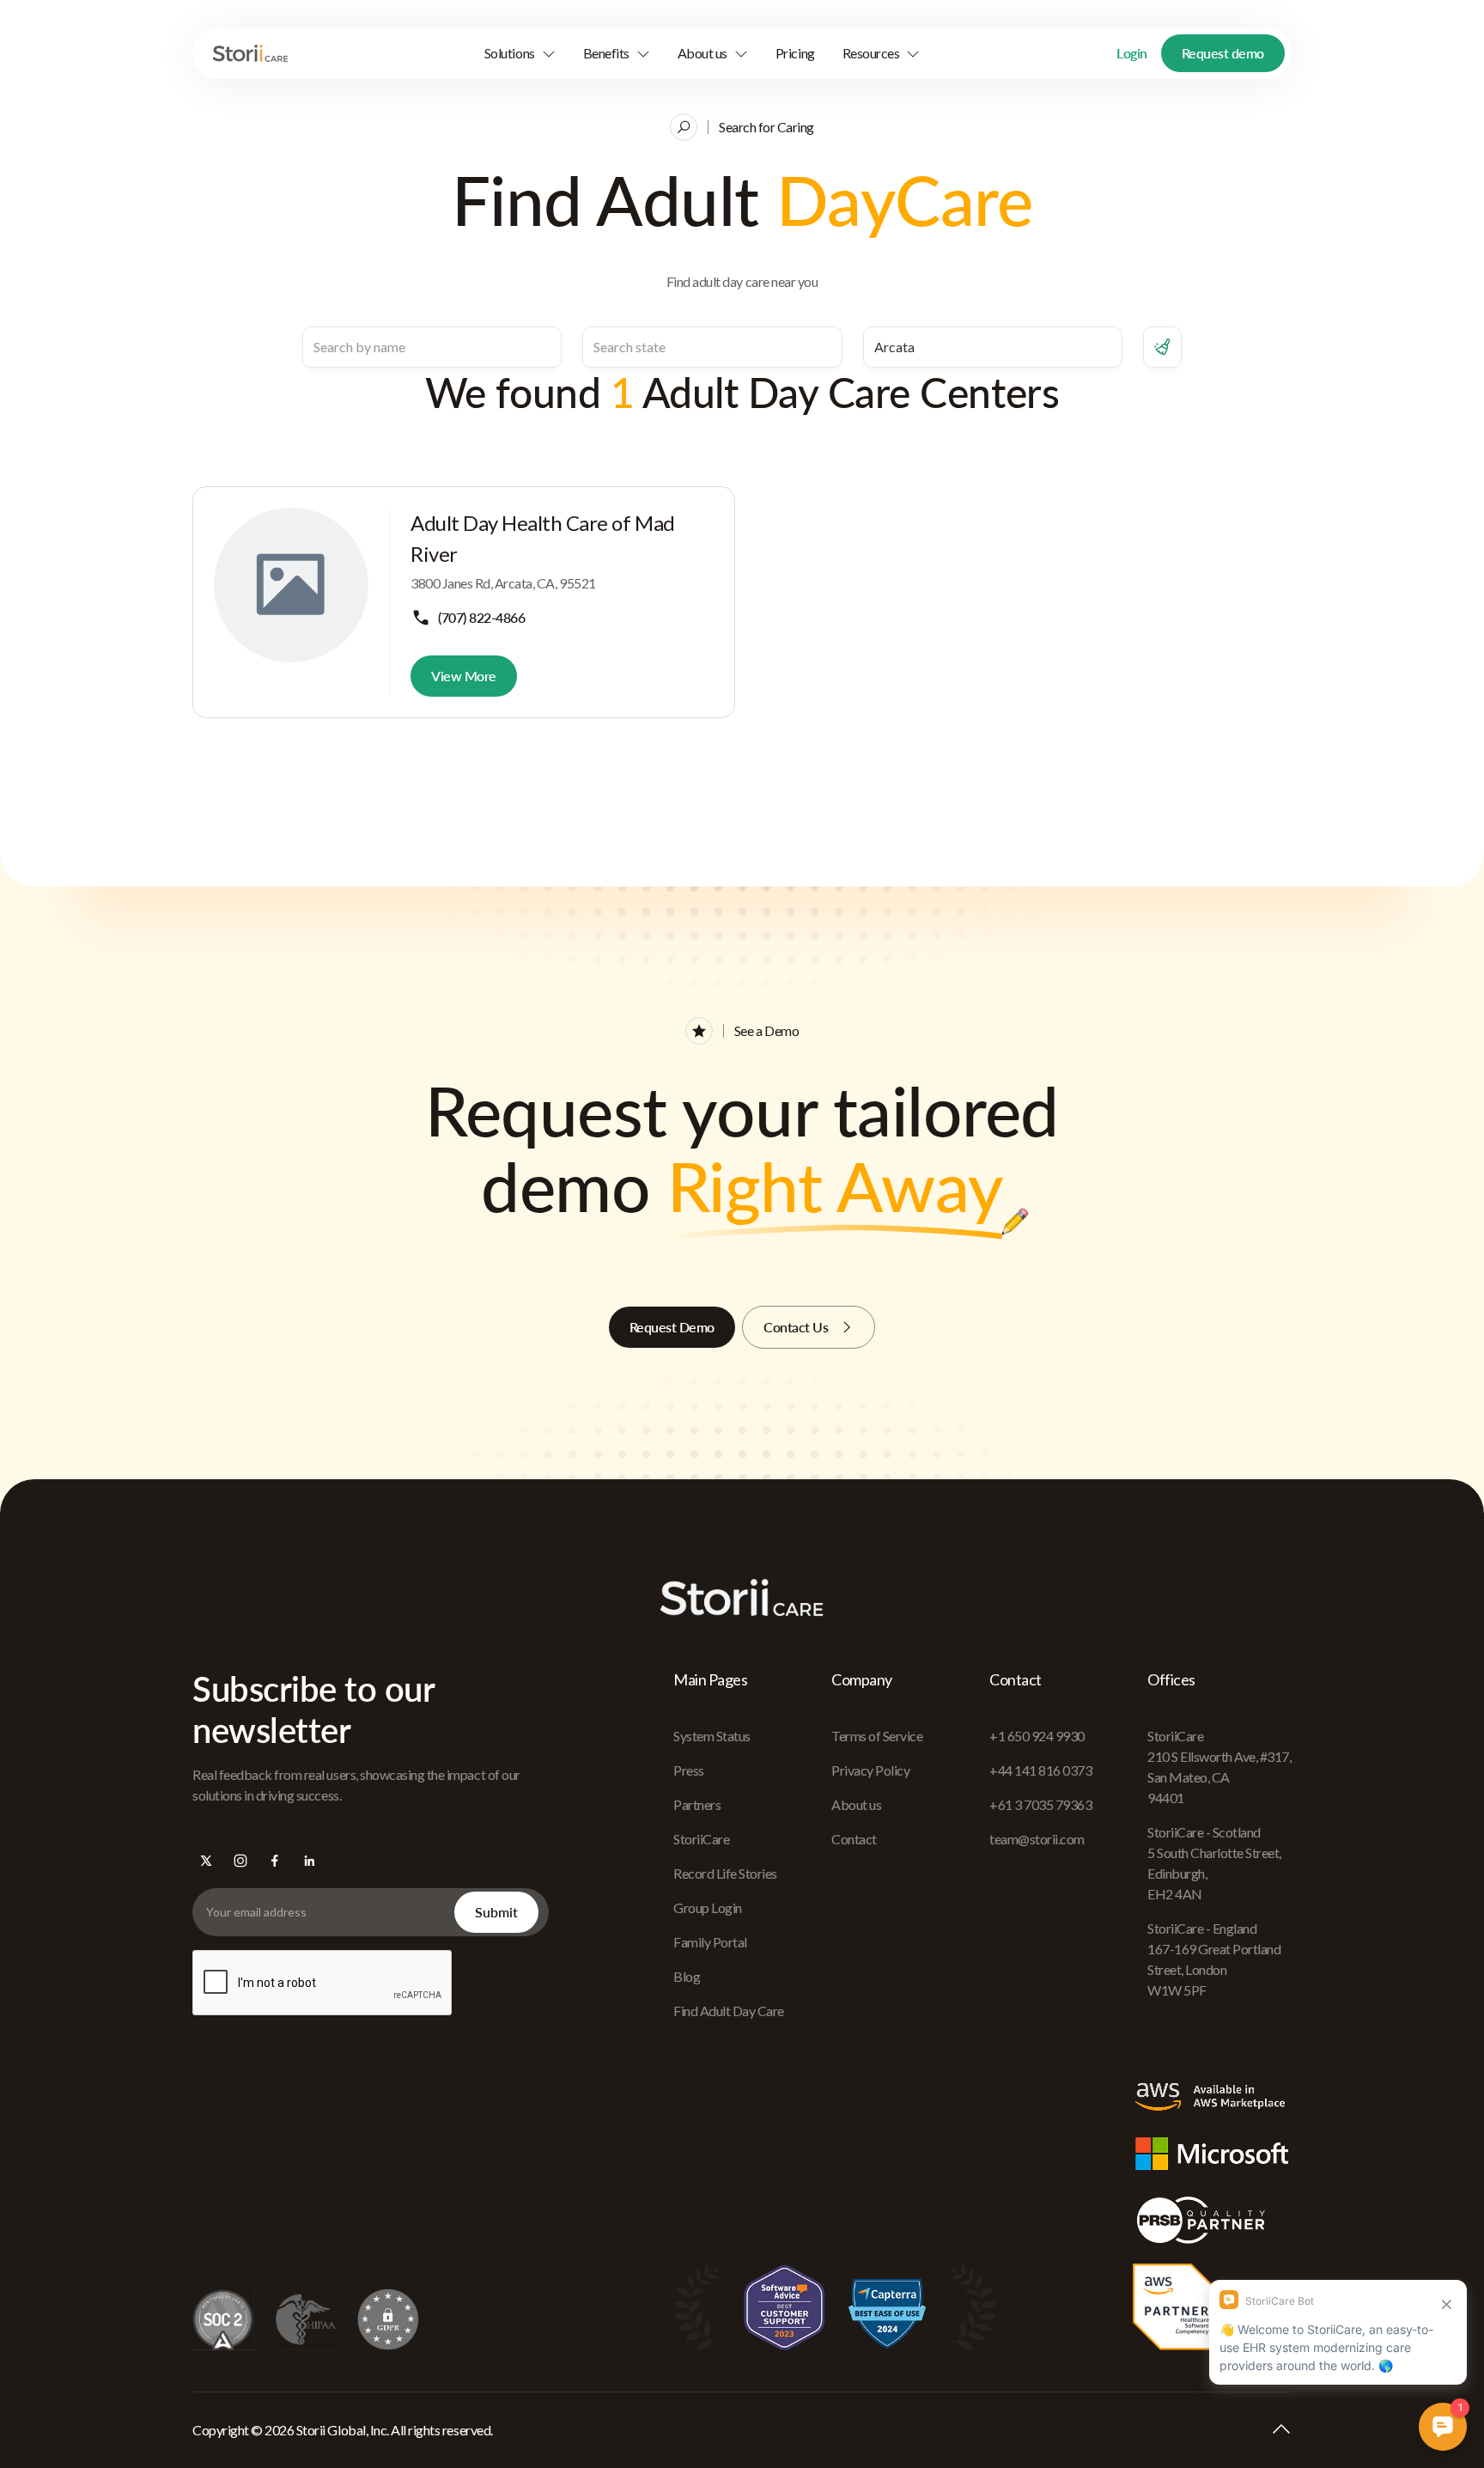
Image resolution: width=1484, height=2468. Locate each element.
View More (464, 676)
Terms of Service (877, 1736)
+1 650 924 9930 (1037, 1736)
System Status (712, 1736)
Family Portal (710, 1942)
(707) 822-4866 (481, 617)
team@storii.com (1037, 1839)
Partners (697, 1804)
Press (689, 1770)
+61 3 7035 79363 (1040, 1804)
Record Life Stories (725, 1873)
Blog (687, 1976)
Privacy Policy (870, 1770)
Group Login (708, 1907)
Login (1132, 53)
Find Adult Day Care (729, 2011)
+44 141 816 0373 (1040, 1770)
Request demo (1223, 53)
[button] (520, 53)
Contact (854, 1839)
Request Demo (672, 1327)
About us (856, 1804)
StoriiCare (701, 1839)
